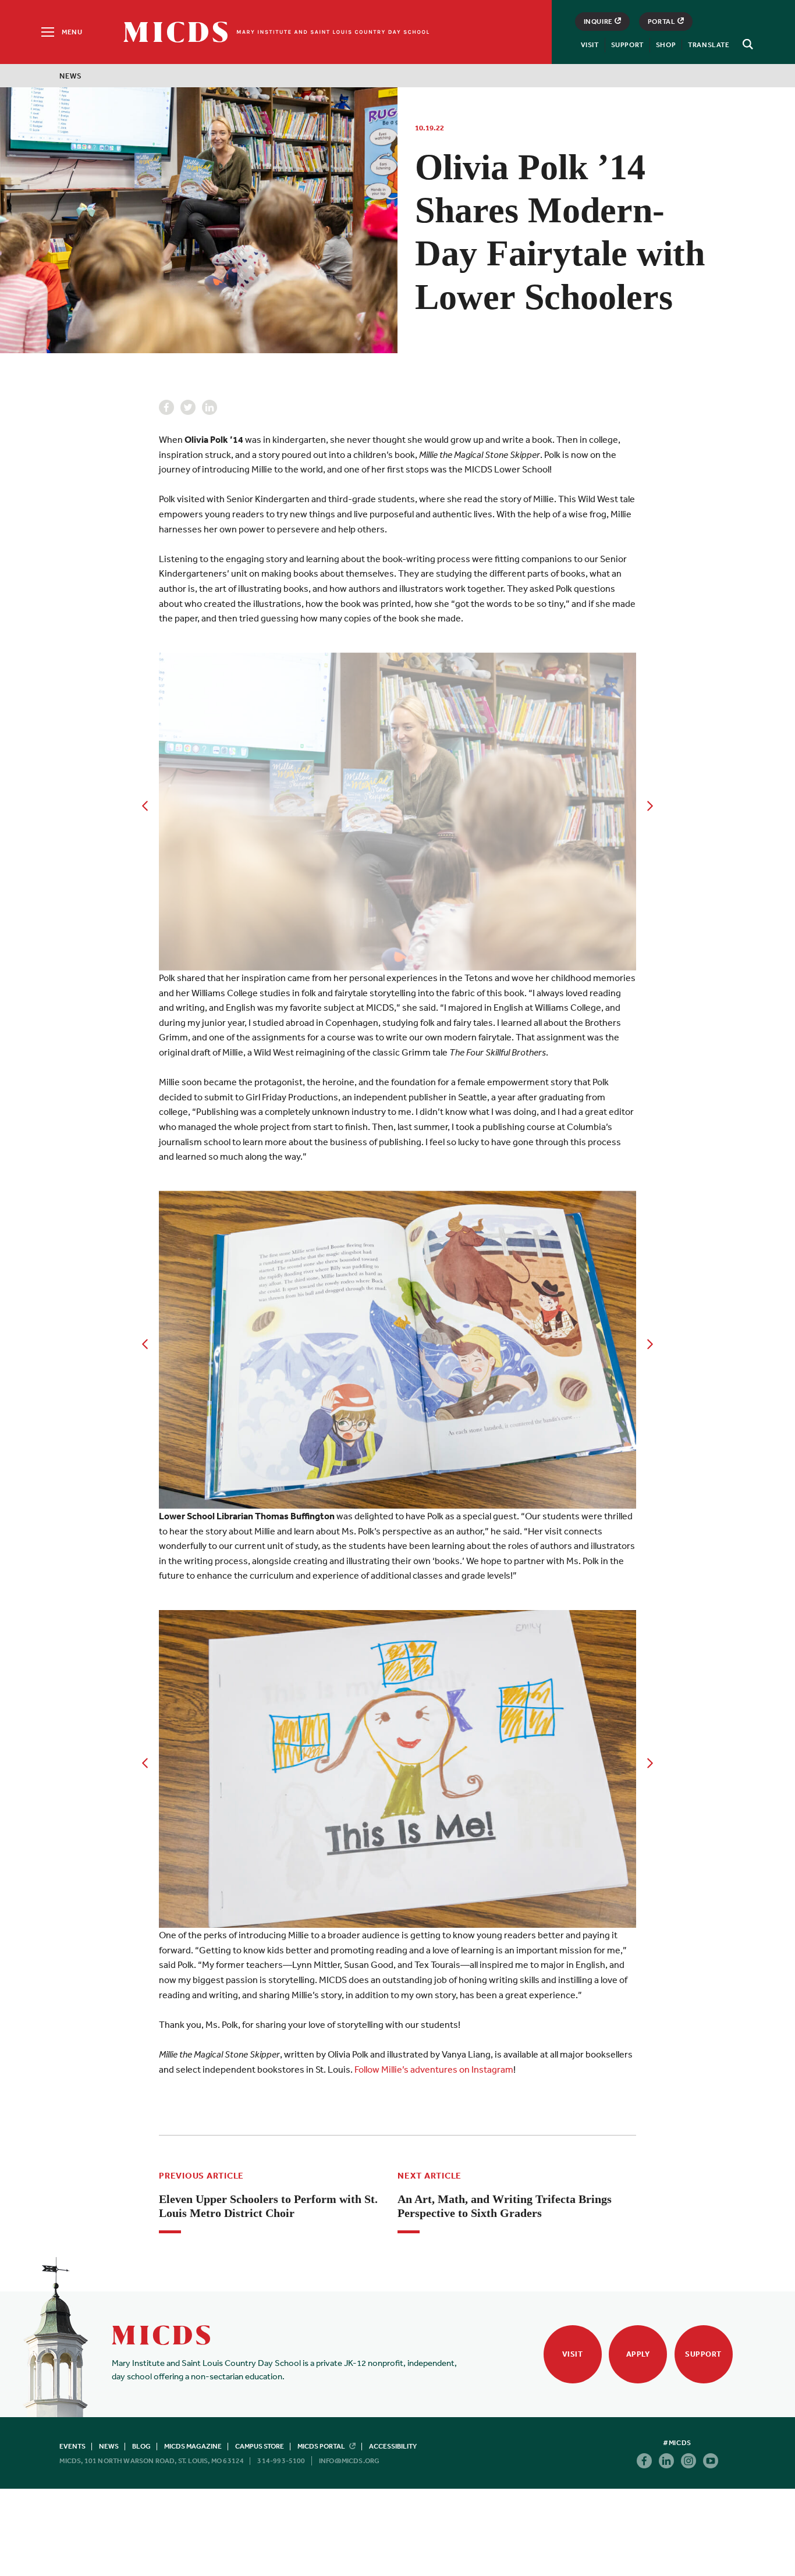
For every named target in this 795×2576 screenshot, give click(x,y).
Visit (590, 45)
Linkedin (210, 407)
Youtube (711, 2461)
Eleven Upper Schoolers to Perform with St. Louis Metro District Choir (268, 2206)
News (70, 76)
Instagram (688, 2461)
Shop (666, 45)
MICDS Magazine (193, 2446)
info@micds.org (349, 2461)
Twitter (188, 407)
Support (627, 45)
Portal (662, 22)
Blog (141, 2446)
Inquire (598, 22)
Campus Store (260, 2446)
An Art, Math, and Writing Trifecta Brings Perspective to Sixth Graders (505, 2206)
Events (72, 2446)
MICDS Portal (322, 2446)
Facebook (166, 407)
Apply (638, 2354)
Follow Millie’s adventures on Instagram (434, 2069)
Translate (709, 45)
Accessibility (393, 2446)
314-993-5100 (281, 2461)
